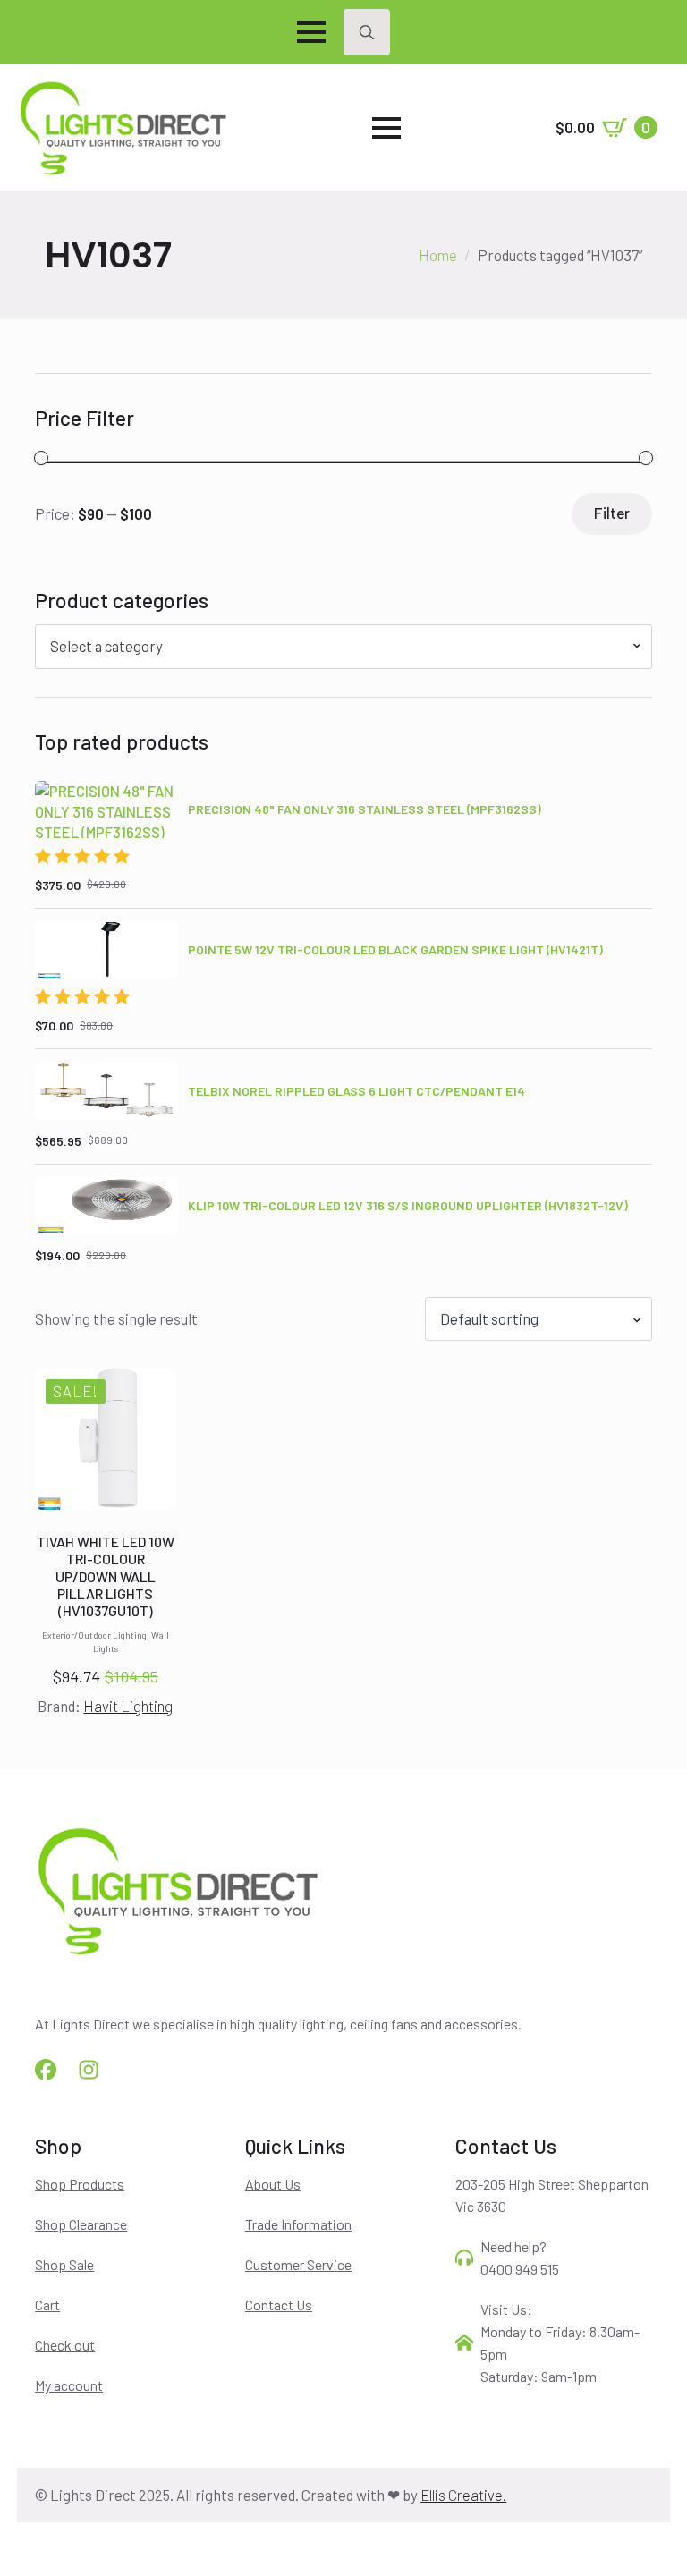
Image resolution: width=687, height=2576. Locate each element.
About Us (273, 2184)
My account (69, 2385)
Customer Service (298, 2264)
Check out (65, 2345)
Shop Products (80, 2184)
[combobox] (343, 646)
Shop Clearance (81, 2224)
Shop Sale (64, 2264)
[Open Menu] (311, 32)
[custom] (46, 2070)
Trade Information (298, 2224)
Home (438, 255)
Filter (612, 513)
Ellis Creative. (463, 2495)
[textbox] (336, 646)
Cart (47, 2305)
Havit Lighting (128, 1706)
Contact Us (279, 2305)
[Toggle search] (367, 32)
